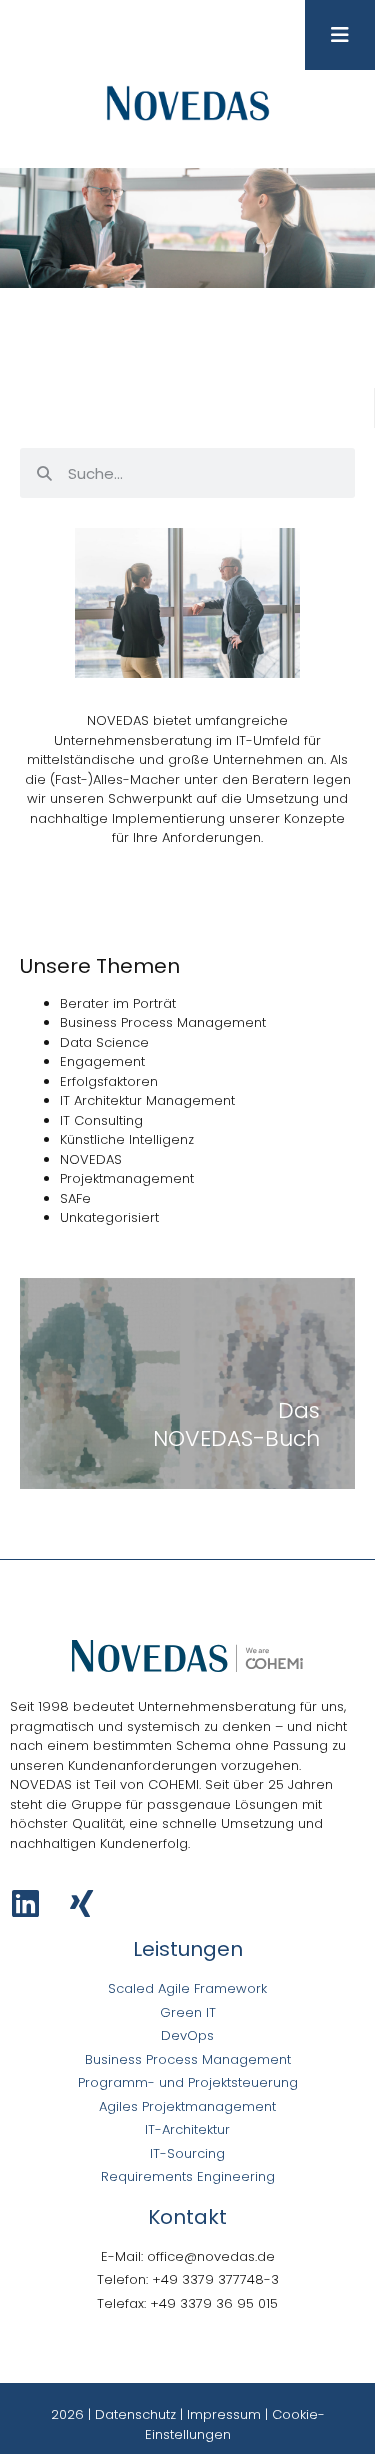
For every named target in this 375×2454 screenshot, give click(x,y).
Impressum (224, 2414)
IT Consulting (101, 1120)
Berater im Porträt (118, 1003)
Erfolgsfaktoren (109, 1081)
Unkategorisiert (109, 1217)
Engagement (102, 1061)
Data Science (104, 1042)
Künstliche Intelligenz (127, 1139)
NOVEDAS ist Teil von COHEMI (104, 1784)
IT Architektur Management (147, 1100)
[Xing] (81, 1903)
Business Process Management (163, 1022)
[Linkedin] (25, 1903)
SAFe (75, 1198)
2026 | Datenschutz (113, 2414)
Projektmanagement (127, 1178)
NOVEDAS (91, 1159)
